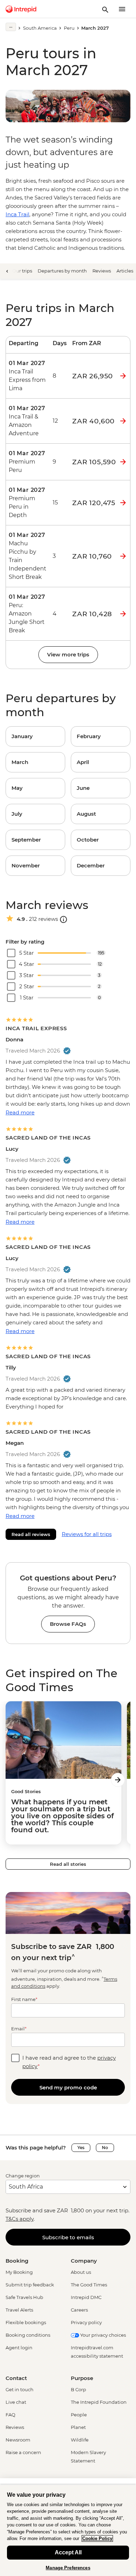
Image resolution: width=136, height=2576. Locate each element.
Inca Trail (17, 214)
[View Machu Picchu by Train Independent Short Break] (28, 556)
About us (81, 2272)
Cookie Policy (97, 2538)
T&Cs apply (20, 2219)
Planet (78, 2427)
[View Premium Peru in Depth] (28, 503)
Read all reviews (31, 1534)
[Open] (63, 919)
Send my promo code (68, 2087)
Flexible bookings (26, 2322)
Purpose (82, 2378)
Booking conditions (28, 2335)
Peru (69, 28)
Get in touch (20, 2389)
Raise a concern (23, 2452)
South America (40, 28)
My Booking (19, 2272)
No (105, 2148)
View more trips (68, 654)
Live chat (16, 2402)
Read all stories (68, 1864)
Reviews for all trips (87, 1534)
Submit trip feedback (30, 2285)
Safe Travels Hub (24, 2297)
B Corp (78, 2389)
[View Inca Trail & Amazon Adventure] (28, 421)
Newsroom (18, 2440)
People (79, 2415)
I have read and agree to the (69, 2062)
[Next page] (118, 1780)
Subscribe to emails (68, 2237)
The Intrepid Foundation (99, 2402)
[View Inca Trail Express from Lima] (28, 376)
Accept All (68, 2552)
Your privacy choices (103, 2335)
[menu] (122, 9)
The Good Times (89, 2285)
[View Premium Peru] (28, 462)
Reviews (102, 271)
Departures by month (62, 271)
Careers (79, 2310)
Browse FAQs (68, 1624)
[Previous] (7, 271)
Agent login (19, 2348)
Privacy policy (86, 2322)
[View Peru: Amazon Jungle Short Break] (28, 614)
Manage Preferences (68, 2568)
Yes (81, 2148)
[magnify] (105, 9)
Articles (125, 271)
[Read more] (11, 27)
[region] (68, 2530)
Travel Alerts (19, 2310)
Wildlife (80, 2440)
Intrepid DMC (86, 2297)
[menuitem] (21, 9)
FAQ (10, 2415)
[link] (35, 736)
